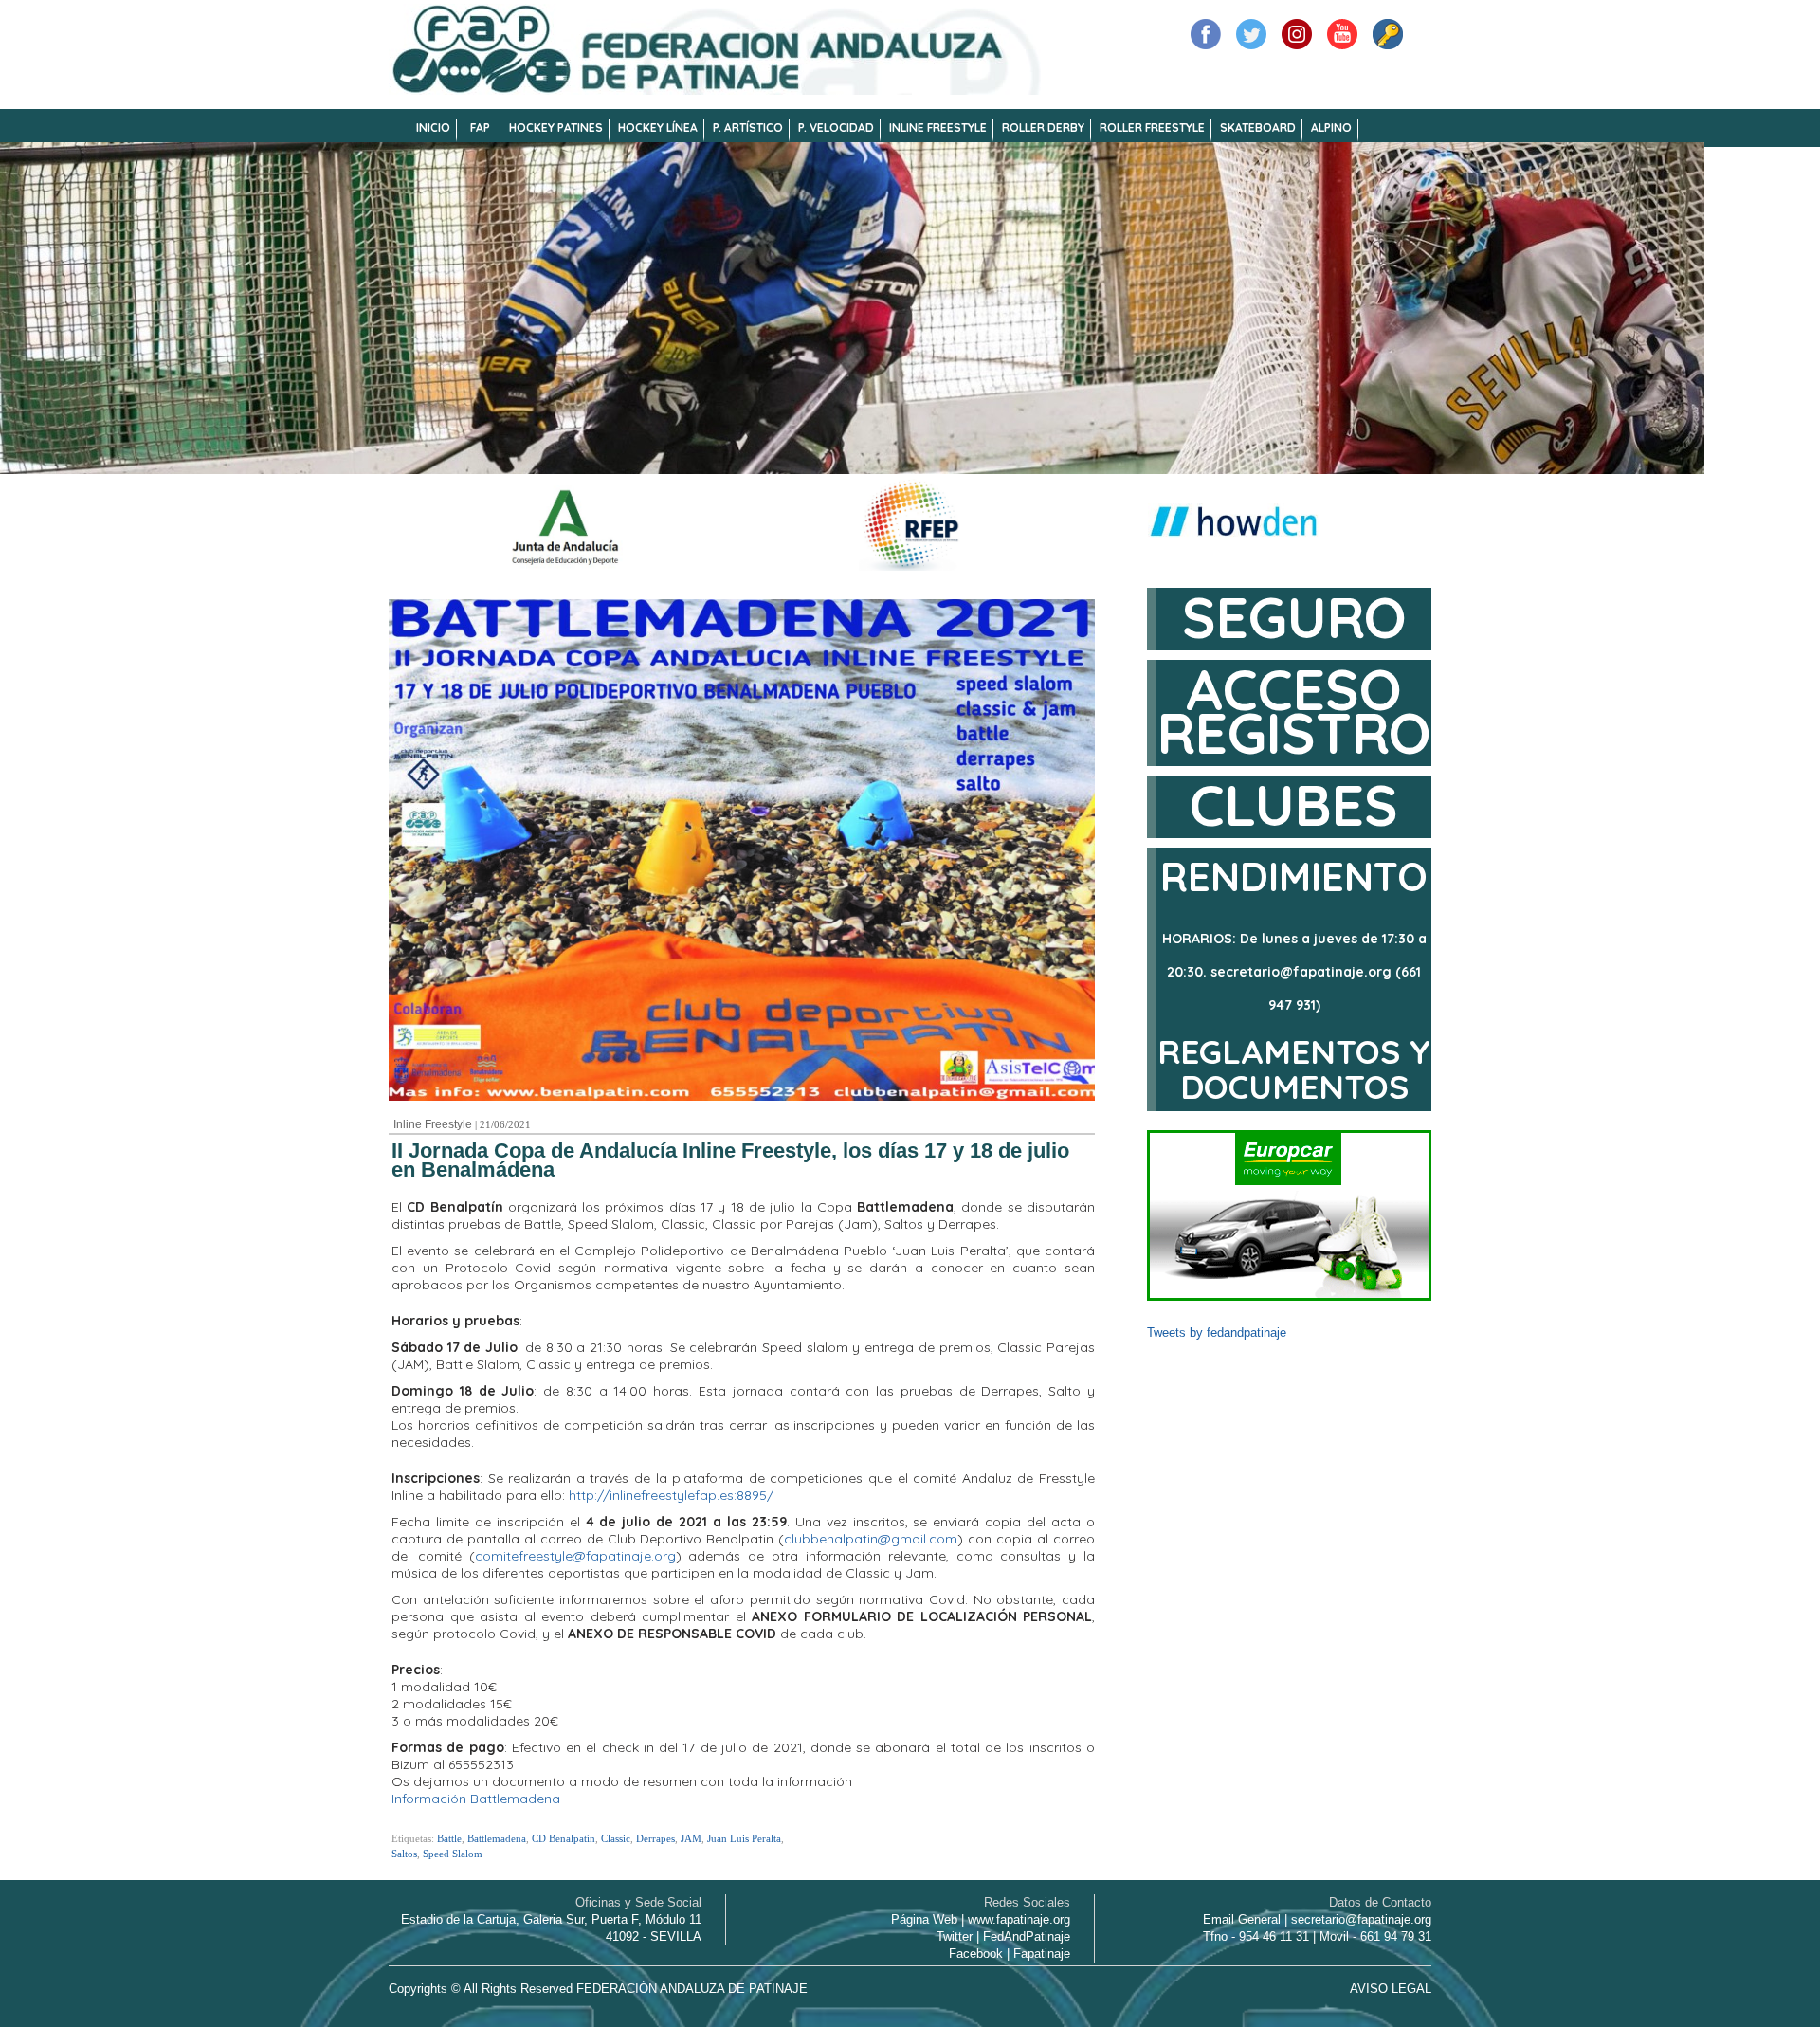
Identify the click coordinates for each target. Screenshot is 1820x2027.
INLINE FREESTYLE (938, 128)
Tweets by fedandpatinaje (1217, 1333)
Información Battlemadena (476, 1799)
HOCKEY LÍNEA (658, 128)
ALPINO (1331, 128)
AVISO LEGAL (1391, 1989)
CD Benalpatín (564, 1838)
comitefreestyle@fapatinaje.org (575, 1556)
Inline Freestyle (433, 1124)
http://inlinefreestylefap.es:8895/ (671, 1495)
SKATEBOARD (1258, 128)
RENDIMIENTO (1294, 877)
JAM (691, 1838)
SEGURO (1294, 617)
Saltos (404, 1854)
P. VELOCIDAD (836, 128)
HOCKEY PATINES (556, 128)
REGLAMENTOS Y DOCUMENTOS (1294, 1069)
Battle (449, 1838)
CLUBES (1294, 804)
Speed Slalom (453, 1854)
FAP (480, 128)
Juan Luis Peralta (744, 1838)
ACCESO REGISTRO (1294, 711)
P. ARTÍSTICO (748, 128)
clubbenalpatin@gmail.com (871, 1539)
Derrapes (655, 1838)
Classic (616, 1838)
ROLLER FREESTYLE (1152, 128)
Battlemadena (497, 1838)
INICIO (433, 128)
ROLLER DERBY (1043, 128)
